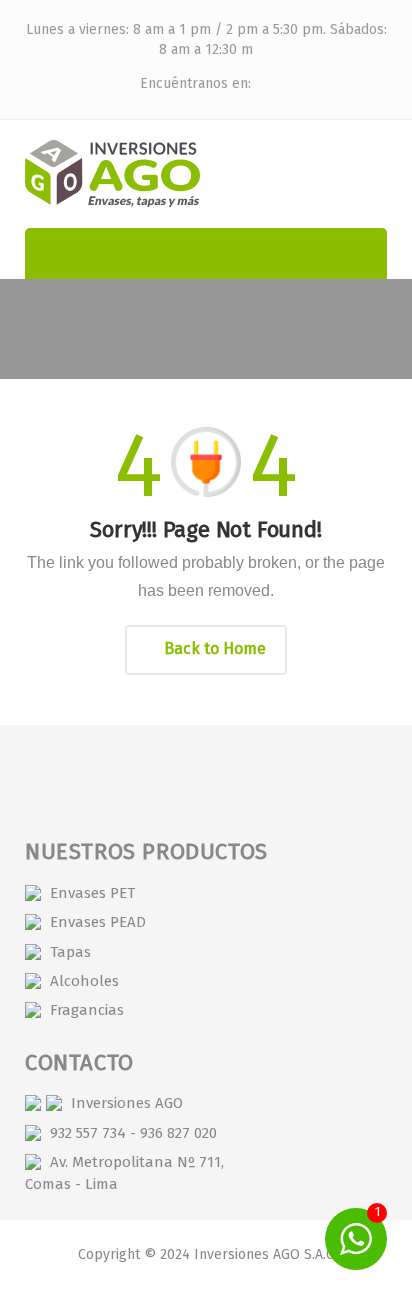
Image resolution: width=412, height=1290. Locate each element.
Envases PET (92, 893)
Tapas (70, 952)
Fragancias (87, 1010)
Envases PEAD (98, 922)
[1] (356, 1238)
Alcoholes (84, 981)
